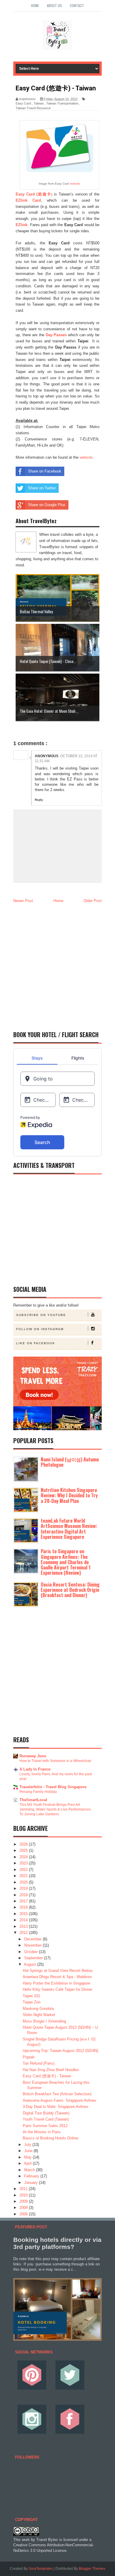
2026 (24, 1844)
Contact (77, 5)
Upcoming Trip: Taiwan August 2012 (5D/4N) (60, 2051)
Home (35, 5)
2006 (24, 2214)
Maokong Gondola (38, 2009)
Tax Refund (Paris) (39, 2063)
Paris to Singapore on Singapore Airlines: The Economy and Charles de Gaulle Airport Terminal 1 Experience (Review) (66, 1562)
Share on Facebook (45, 471)
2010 (24, 2195)
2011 (24, 2189)
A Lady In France (35, 1769)
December (33, 1939)
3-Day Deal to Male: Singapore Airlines (56, 2107)
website (75, 184)
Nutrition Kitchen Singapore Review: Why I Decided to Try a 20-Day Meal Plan (69, 1495)
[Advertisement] (57, 965)
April (28, 2163)
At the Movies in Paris (42, 2132)
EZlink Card (28, 200)
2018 (24, 1895)
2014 (24, 1920)
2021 (24, 1876)
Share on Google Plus (47, 505)
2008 (24, 2208)
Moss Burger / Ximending (44, 2021)
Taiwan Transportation (62, 103)
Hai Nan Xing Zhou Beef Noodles (51, 2070)
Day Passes (56, 335)
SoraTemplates (41, 2569)
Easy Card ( (34, 194)
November (33, 1945)
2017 (24, 1901)
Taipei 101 (31, 1996)
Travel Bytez (47, 2540)
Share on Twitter (42, 488)
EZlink (22, 225)
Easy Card (23, 103)
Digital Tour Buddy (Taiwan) (46, 2113)
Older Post (93, 901)
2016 (24, 1907)
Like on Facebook (36, 1343)
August (31, 1964)
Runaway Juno (33, 1756)
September (34, 1958)
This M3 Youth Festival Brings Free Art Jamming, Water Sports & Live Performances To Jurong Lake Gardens (55, 1809)
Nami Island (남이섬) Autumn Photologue (70, 1462)
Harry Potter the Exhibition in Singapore (56, 1983)
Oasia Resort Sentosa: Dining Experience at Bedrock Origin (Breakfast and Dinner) (70, 1590)
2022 (24, 1870)
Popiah (29, 2057)
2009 (24, 2201)
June (29, 2151)
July (28, 2145)
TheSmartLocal (33, 1800)
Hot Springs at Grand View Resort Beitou (58, 1971)
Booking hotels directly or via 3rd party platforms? (57, 2243)
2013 (24, 1926)
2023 (24, 1863)
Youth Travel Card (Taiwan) (46, 2119)
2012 (24, 1933)
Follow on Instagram (40, 1329)
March (30, 2170)
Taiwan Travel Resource (33, 108)
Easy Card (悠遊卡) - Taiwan (47, 2076)
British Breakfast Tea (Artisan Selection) (57, 2094)
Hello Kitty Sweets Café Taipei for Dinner (57, 1989)
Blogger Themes (92, 2569)
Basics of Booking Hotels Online (50, 2138)
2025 (24, 1850)
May (28, 2157)
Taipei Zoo (32, 2002)
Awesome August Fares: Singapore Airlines (60, 2100)
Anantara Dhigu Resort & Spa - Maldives (57, 1977)
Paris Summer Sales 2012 (45, 2126)
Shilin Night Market (39, 2015)
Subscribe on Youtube (41, 1315)
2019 (24, 1888)
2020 (24, 1882)
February (32, 2176)
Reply (39, 800)
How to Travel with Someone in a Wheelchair (55, 1761)
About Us (54, 5)
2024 (24, 1857)
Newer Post (23, 901)
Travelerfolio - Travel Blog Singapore (53, 1787)
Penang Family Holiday (38, 1792)
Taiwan (39, 103)
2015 (24, 1914)
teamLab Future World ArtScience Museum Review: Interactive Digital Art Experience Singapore (69, 1529)
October (32, 1952)
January (32, 2183)
